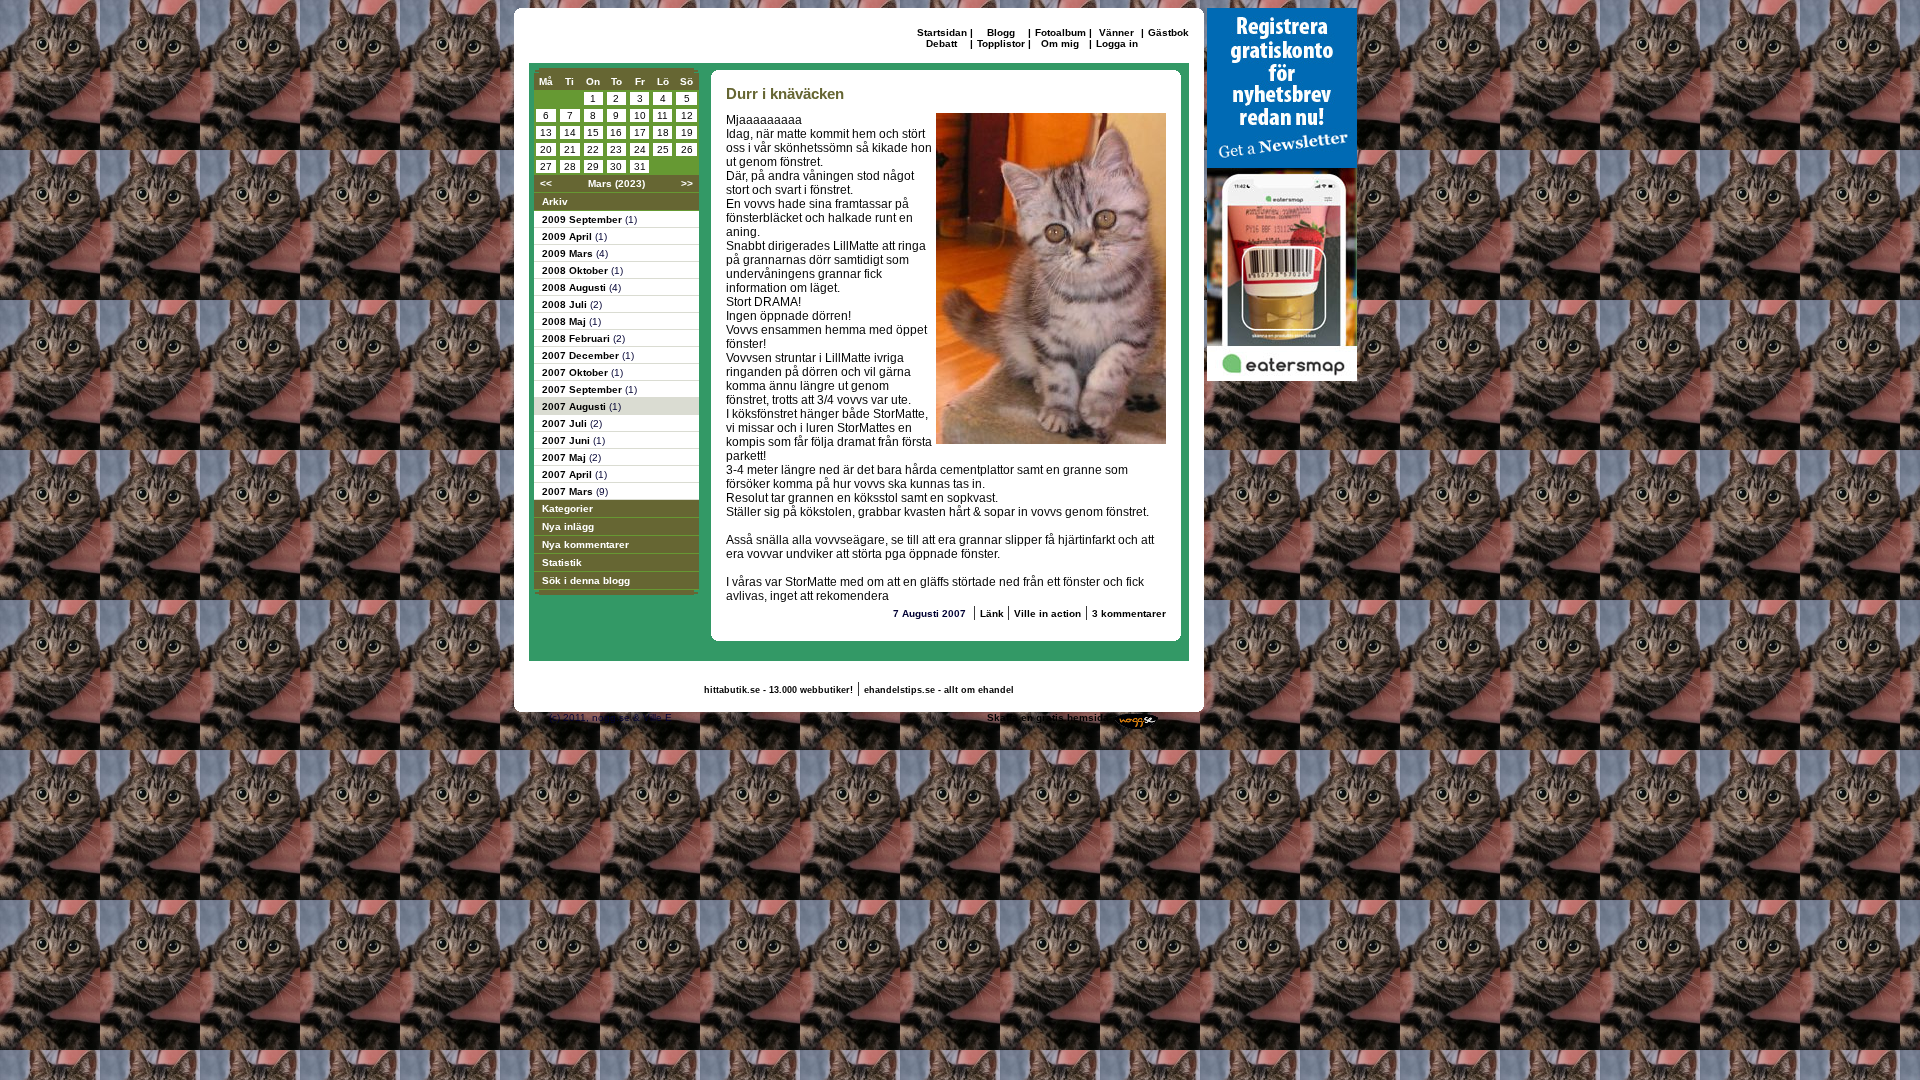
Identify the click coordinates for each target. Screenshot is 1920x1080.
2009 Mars (569, 253)
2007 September (583, 389)
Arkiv (555, 201)
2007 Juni (567, 440)
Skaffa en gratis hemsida (1048, 717)
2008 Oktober (576, 270)
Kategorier (567, 508)
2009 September (583, 219)
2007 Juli (566, 423)
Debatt (941, 43)
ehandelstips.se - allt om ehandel (939, 690)
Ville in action (1047, 613)
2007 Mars (569, 491)
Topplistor (1001, 43)
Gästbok (1168, 32)
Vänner (1116, 32)
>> (687, 183)
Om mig (1060, 43)
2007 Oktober (576, 372)
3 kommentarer (1129, 613)
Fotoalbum (1060, 32)
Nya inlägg (568, 526)
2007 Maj (565, 457)
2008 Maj (565, 321)
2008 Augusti (575, 287)
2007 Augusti (575, 406)
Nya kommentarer (585, 544)
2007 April (568, 474)
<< (546, 183)
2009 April (568, 236)
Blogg (1001, 32)
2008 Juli (566, 304)
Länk (993, 613)
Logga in (1117, 43)
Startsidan (942, 32)
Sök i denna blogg (586, 580)
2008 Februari (577, 338)
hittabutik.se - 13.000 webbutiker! (778, 690)
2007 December (582, 355)
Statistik (562, 562)
